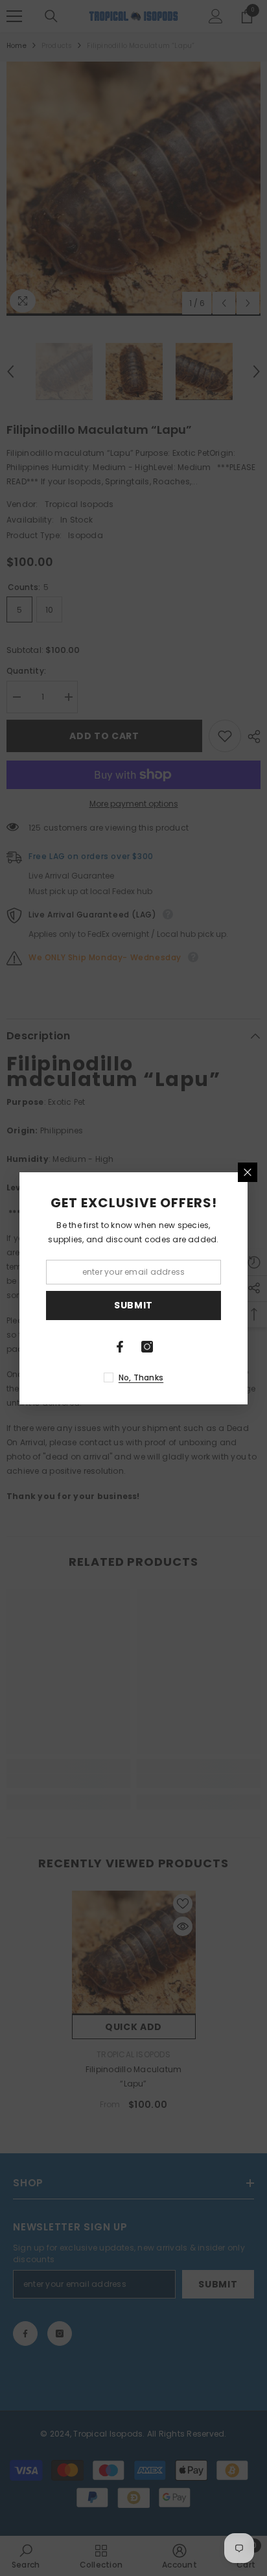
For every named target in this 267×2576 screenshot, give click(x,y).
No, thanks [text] (141, 1377)
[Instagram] (147, 1347)
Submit (133, 1305)
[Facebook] (120, 1347)
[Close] (248, 1172)
